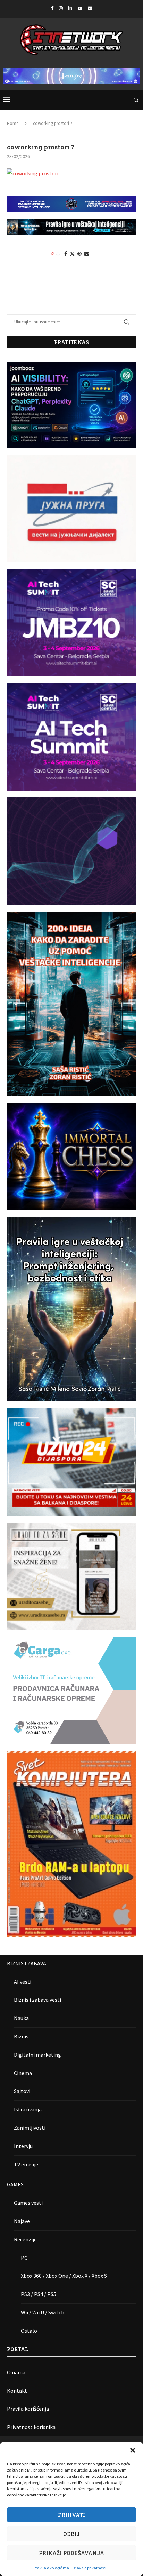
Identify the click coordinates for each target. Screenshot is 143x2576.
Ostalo (29, 2331)
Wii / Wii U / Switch (43, 2312)
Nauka (21, 2018)
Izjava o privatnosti (89, 2568)
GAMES (15, 2184)
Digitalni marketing (37, 2055)
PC (24, 2258)
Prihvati (71, 2515)
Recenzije (25, 2239)
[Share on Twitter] (72, 254)
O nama (16, 2372)
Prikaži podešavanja (71, 2553)
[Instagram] (61, 8)
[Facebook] (52, 8)
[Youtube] (80, 8)
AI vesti (23, 1982)
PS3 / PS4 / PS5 (39, 2294)
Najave (22, 2221)
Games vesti (28, 2203)
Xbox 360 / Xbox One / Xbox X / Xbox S (64, 2276)
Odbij (71, 2534)
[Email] (90, 8)
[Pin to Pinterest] (79, 254)
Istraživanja (28, 2109)
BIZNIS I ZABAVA (27, 1963)
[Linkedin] (70, 8)
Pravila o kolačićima (51, 2568)
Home (13, 123)
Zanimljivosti (30, 2128)
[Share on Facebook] (66, 254)
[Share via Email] (87, 254)
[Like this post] (58, 254)
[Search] (136, 100)
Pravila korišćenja (28, 2409)
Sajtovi (22, 2091)
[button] (133, 2450)
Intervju (23, 2146)
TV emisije (26, 2164)
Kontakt (17, 2391)
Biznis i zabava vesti (37, 2000)
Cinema (23, 2073)
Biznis (21, 2036)
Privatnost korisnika (31, 2427)
